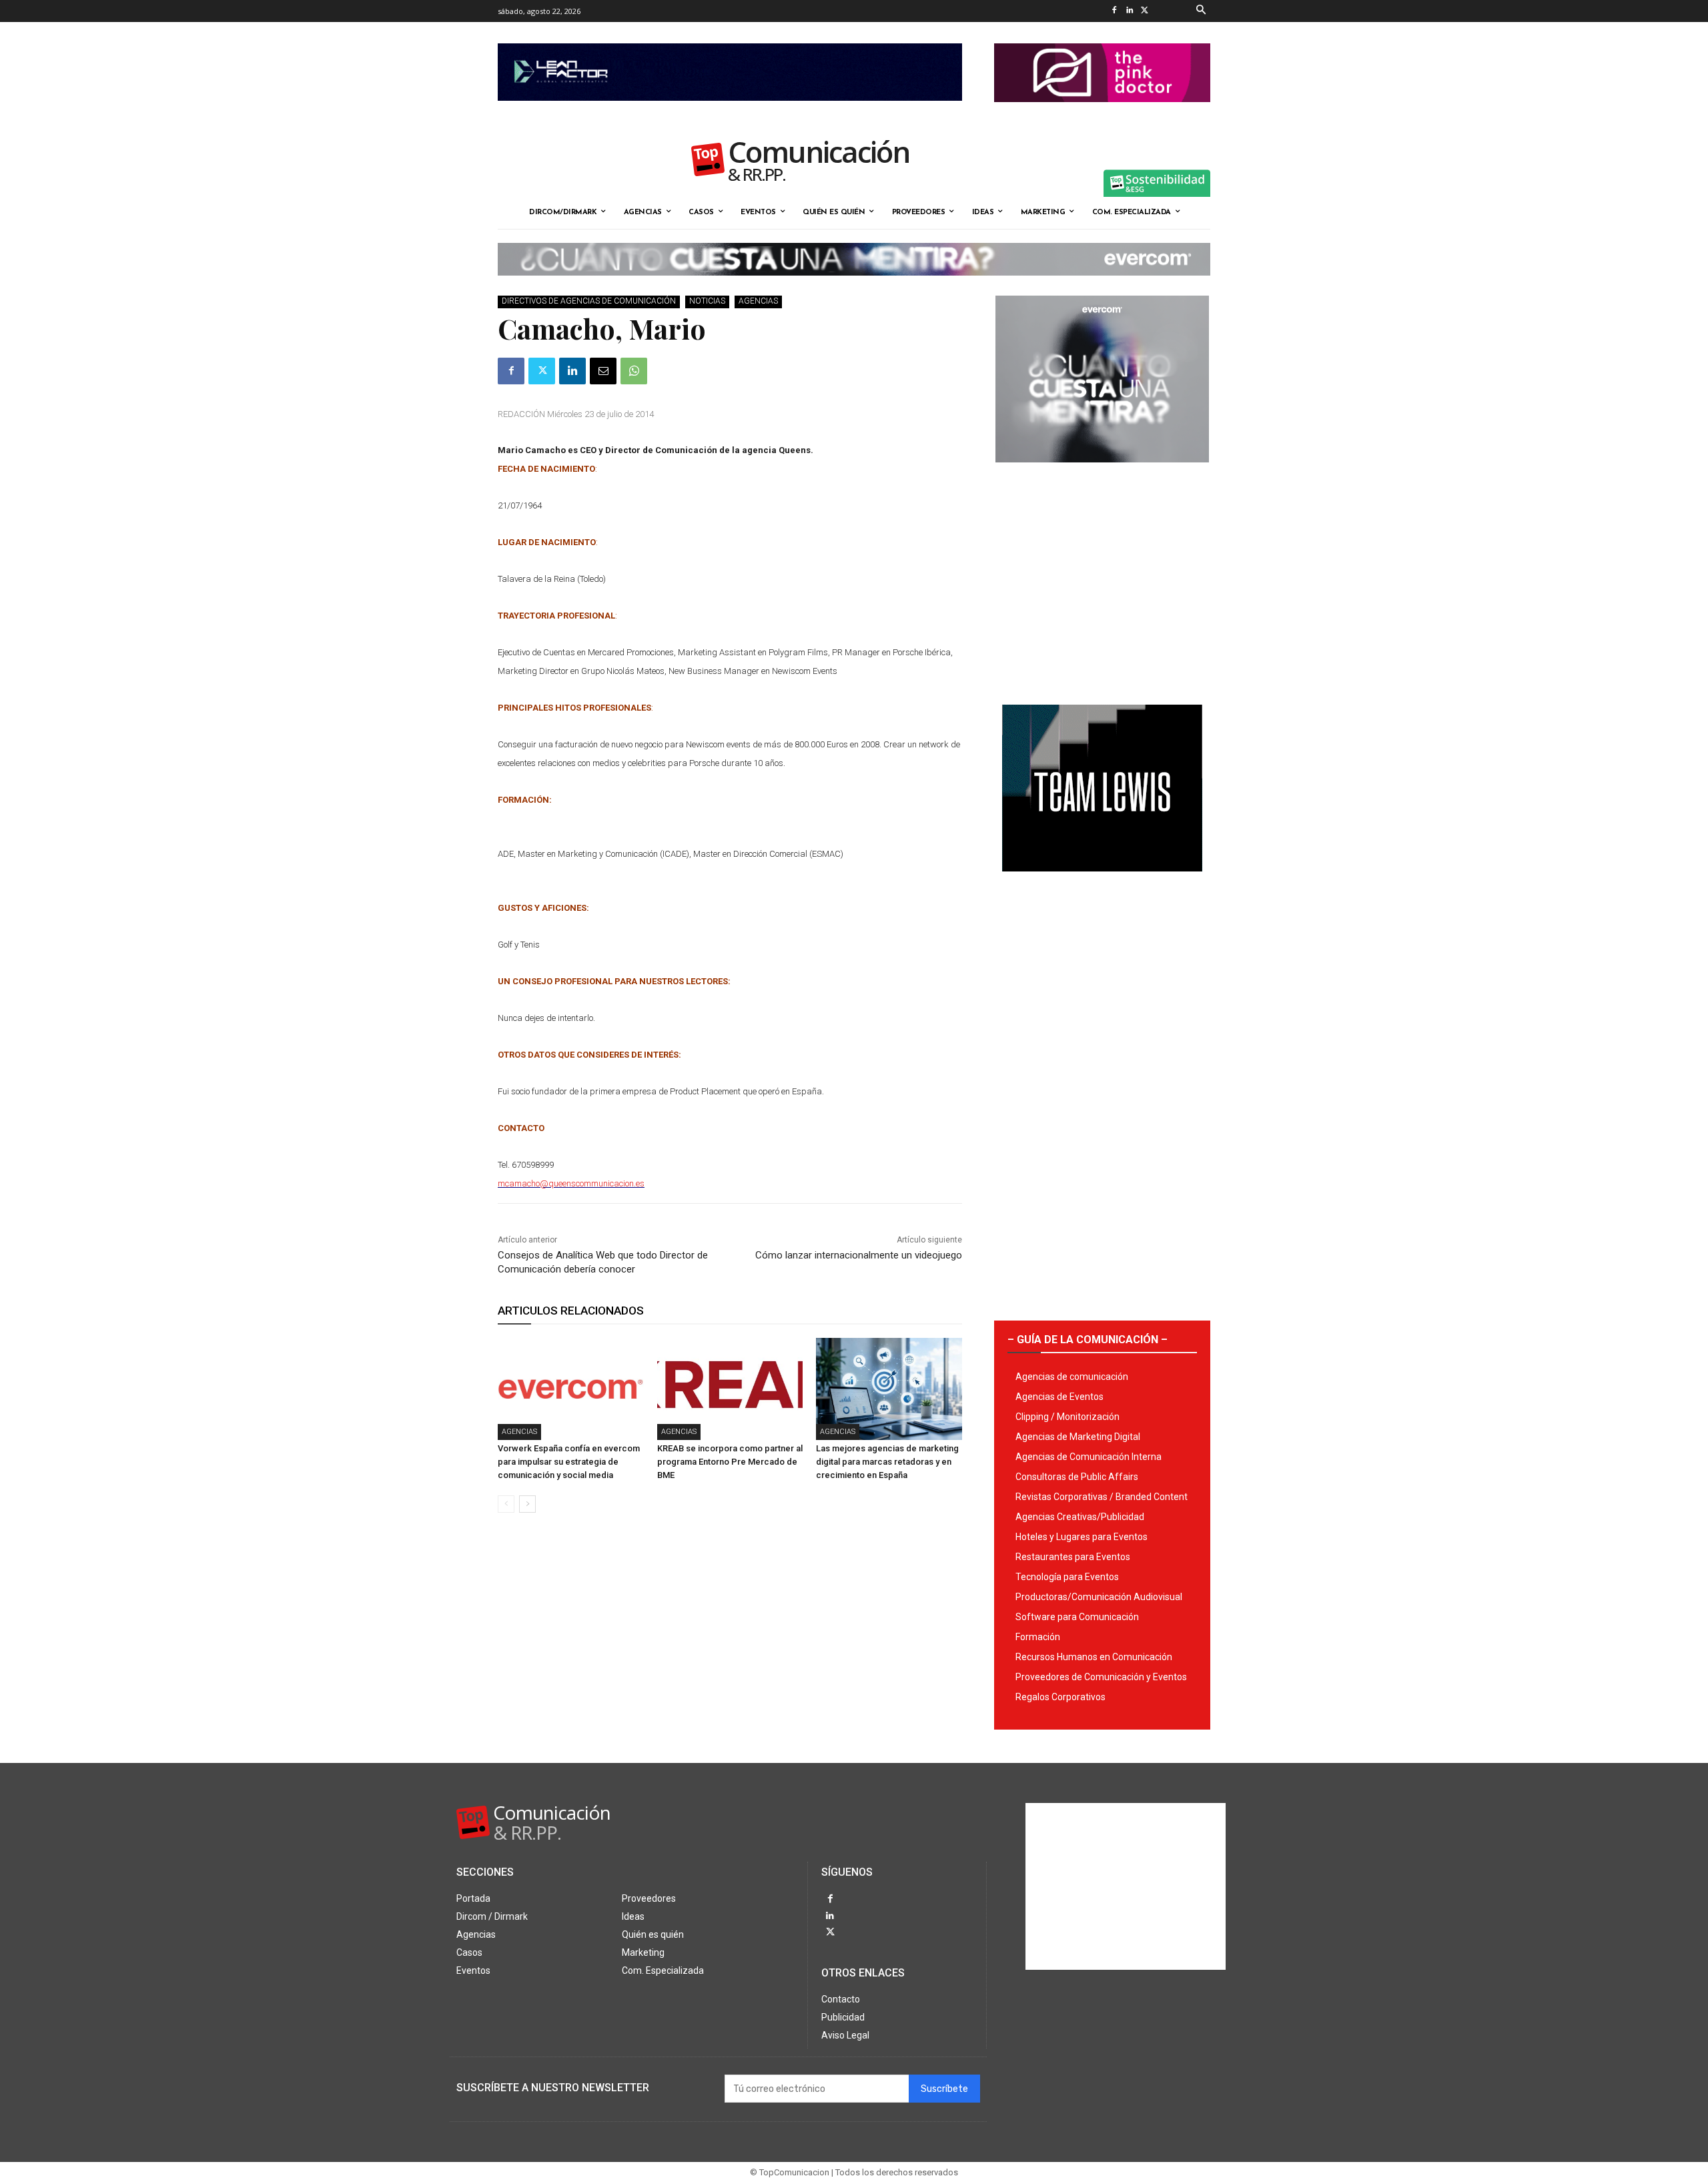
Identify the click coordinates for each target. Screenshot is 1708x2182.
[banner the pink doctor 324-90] (1102, 113)
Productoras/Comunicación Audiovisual (1099, 1597)
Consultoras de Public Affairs (1077, 1477)
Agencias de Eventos (1059, 1397)
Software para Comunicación (1077, 1617)
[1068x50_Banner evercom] (854, 286)
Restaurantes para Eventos (1073, 1557)
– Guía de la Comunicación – (1088, 1340)
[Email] (603, 371)
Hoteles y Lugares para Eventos (1082, 1537)
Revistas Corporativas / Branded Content (1102, 1497)
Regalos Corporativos (1060, 1697)
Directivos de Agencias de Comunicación (589, 301)
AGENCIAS (758, 301)
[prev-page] (506, 1504)
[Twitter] (1145, 11)
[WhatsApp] (634, 371)
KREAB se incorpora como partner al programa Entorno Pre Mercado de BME (730, 1462)
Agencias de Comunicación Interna (1089, 1457)
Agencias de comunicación (1072, 1377)
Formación (1038, 1637)
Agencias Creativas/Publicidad (1080, 1517)
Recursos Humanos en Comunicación (1094, 1657)
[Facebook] (1114, 11)
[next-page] (527, 1504)
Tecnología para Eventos (1067, 1577)
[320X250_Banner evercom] (1102, 473)
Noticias (707, 301)
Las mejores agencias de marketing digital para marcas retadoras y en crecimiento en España (887, 1462)
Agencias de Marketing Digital (1078, 1437)
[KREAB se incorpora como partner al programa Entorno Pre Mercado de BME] (730, 1389)
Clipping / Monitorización (1067, 1417)
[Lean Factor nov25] (730, 111)
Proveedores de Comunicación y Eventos (1101, 1677)
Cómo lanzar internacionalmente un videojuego (859, 1255)
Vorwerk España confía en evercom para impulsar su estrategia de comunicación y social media (569, 1462)
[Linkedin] (1129, 11)
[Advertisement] (1102, 579)
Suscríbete (944, 2089)
